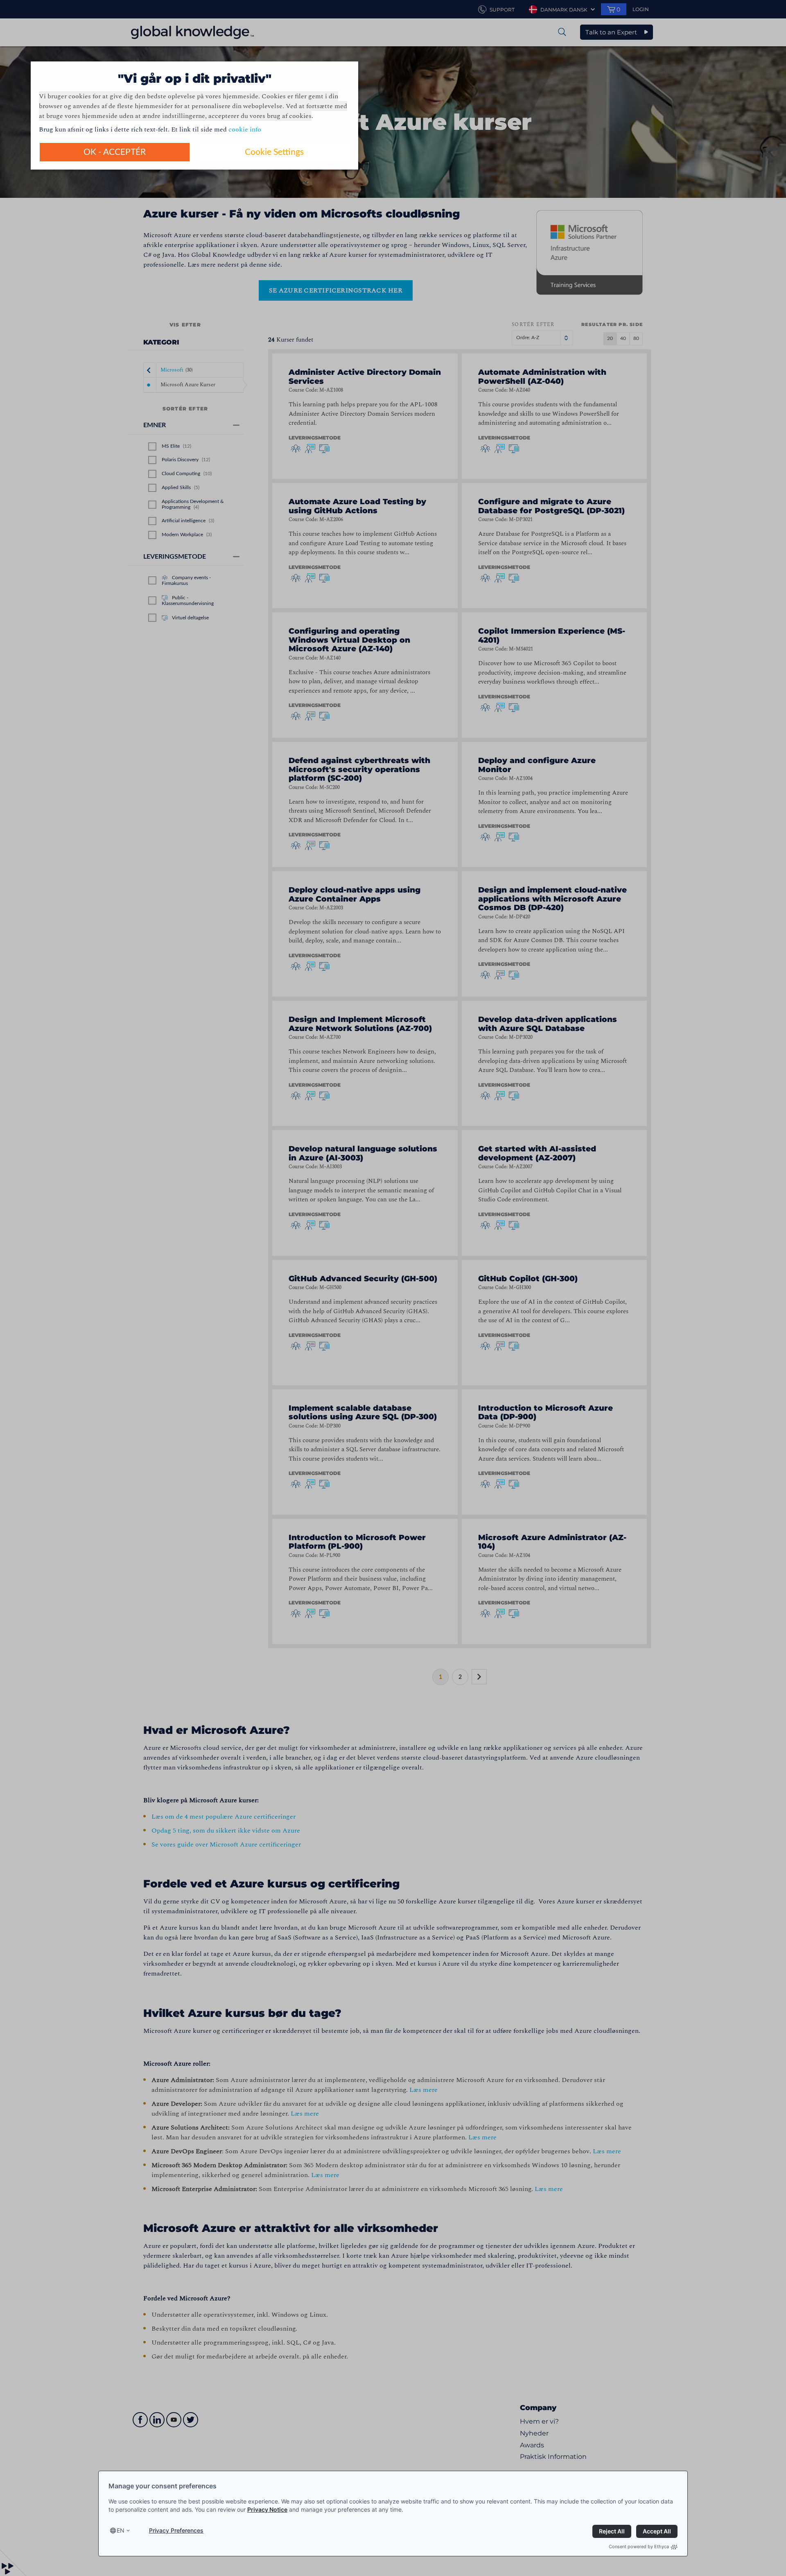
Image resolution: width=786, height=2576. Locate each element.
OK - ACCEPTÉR (115, 152)
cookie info (245, 129)
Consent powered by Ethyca (639, 2547)
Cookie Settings (274, 152)
